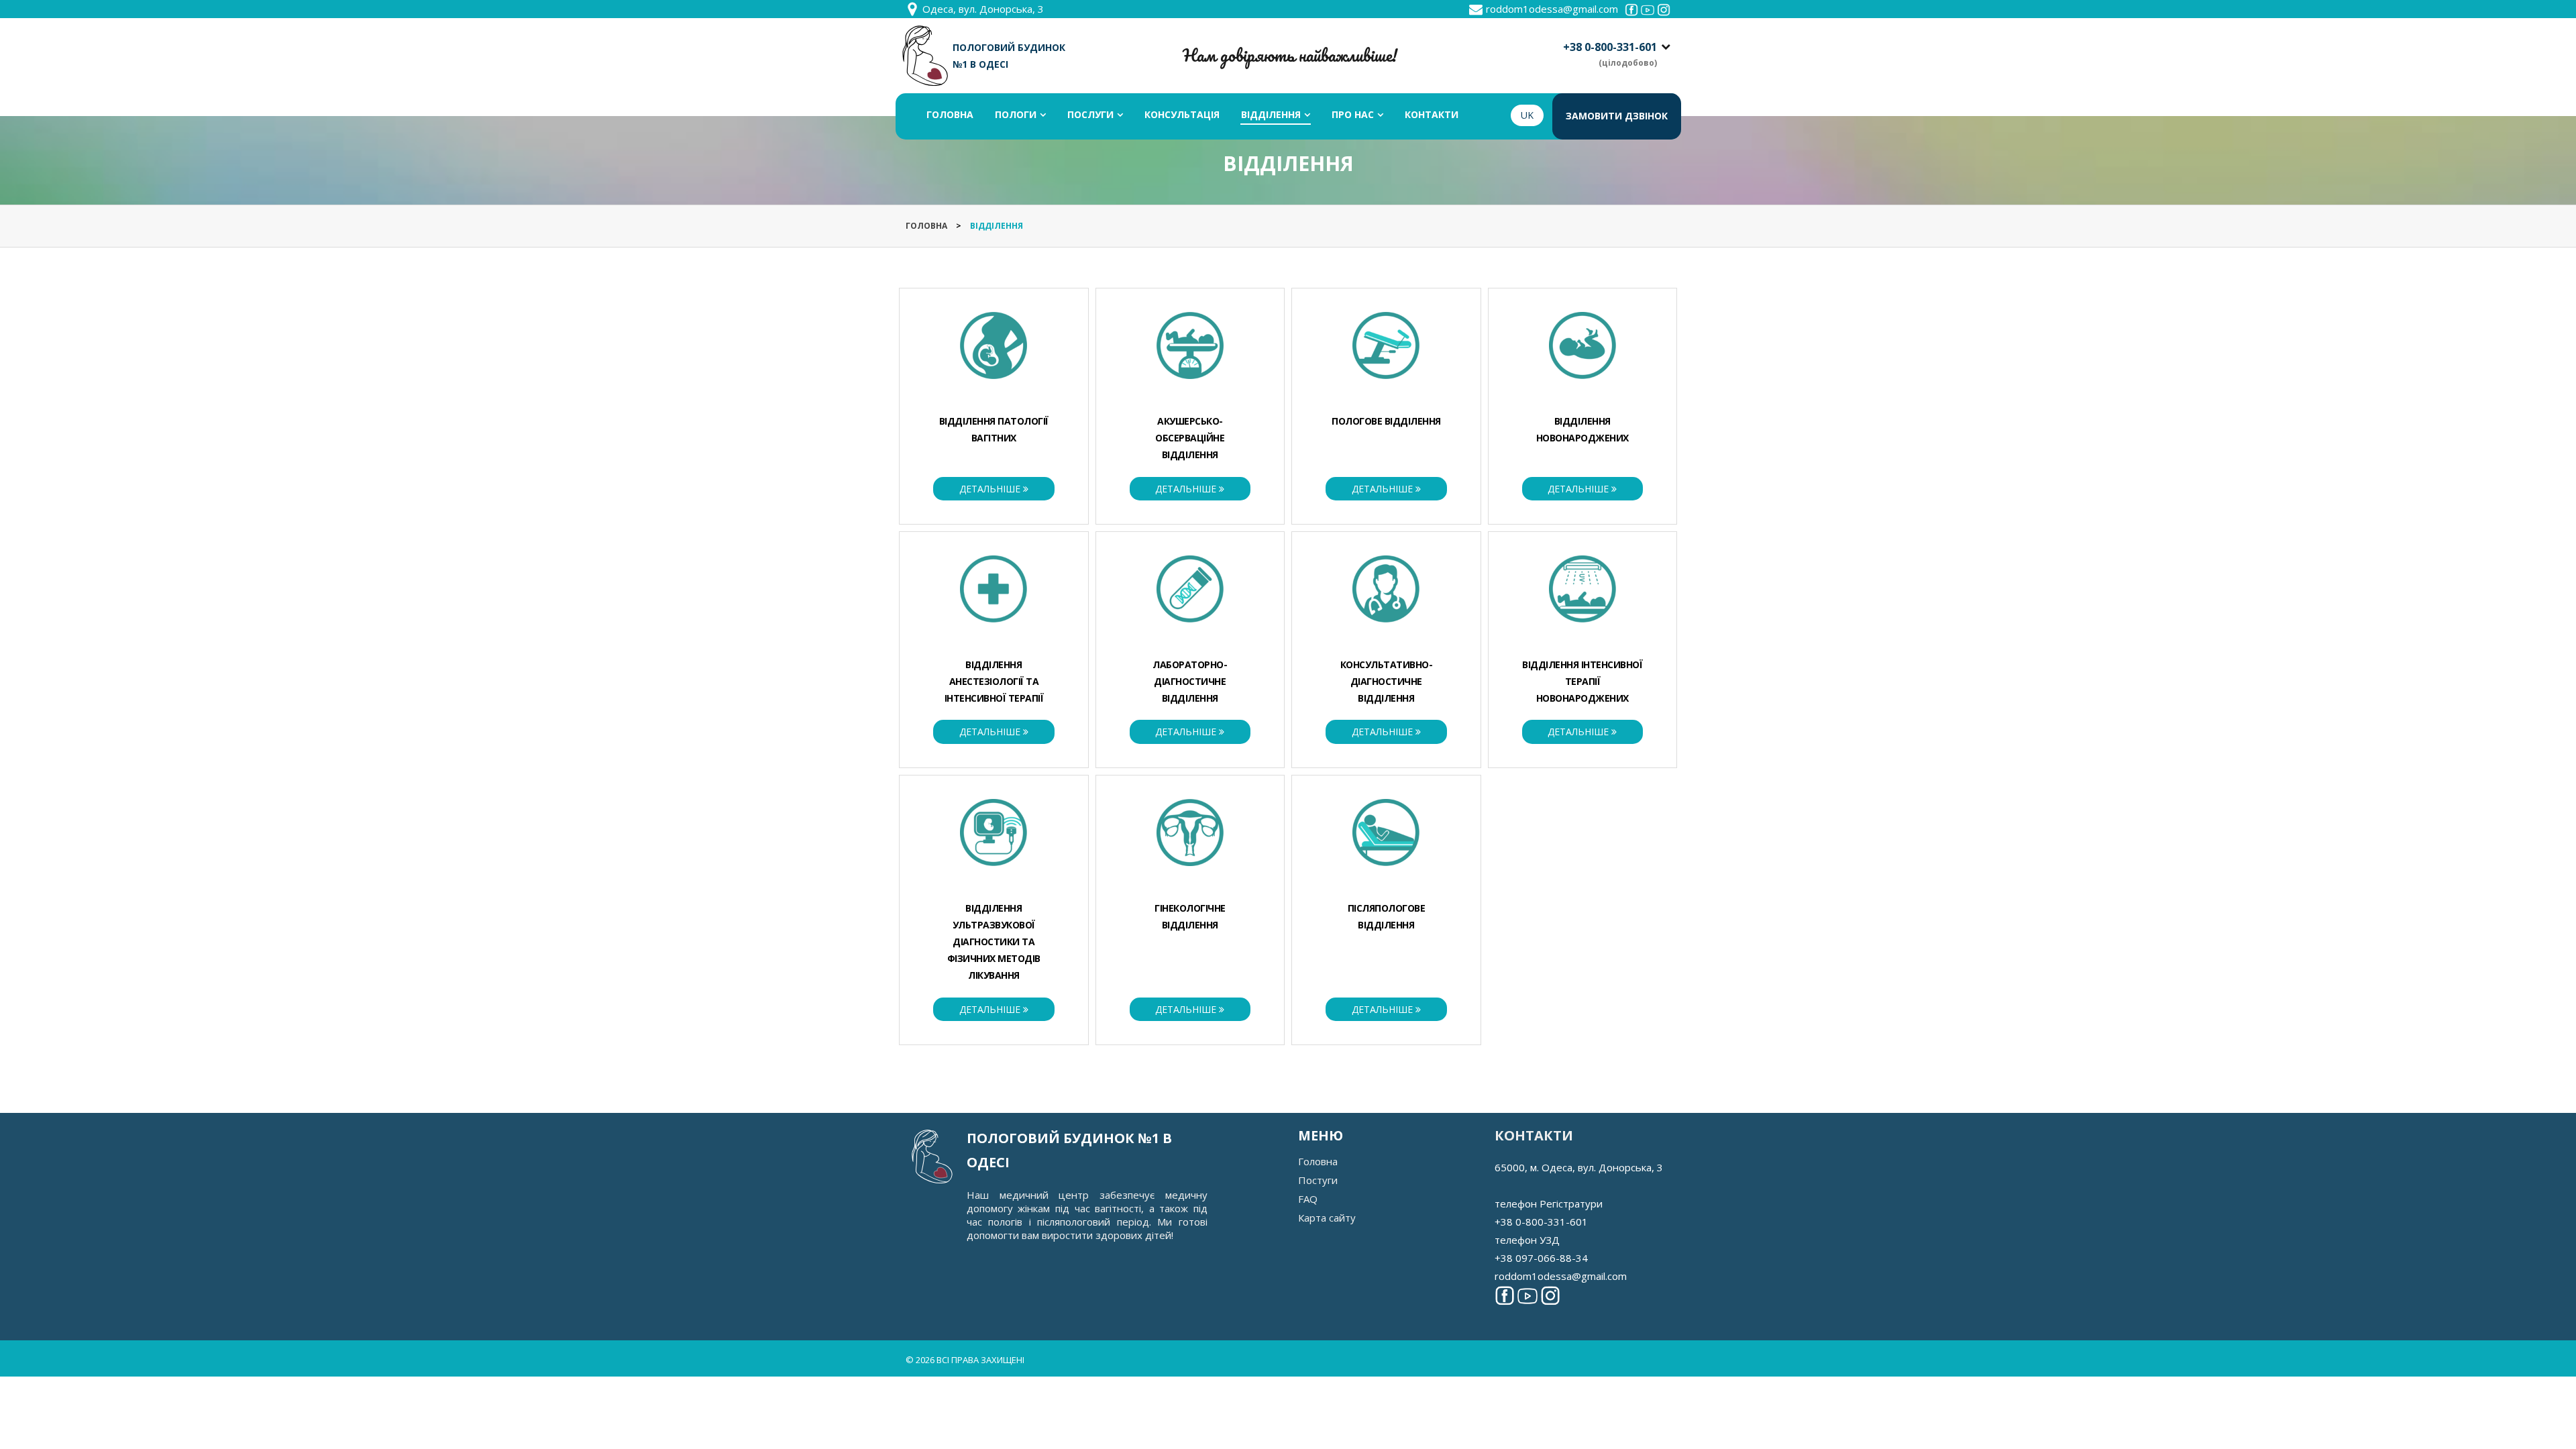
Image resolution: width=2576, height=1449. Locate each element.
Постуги (1318, 1180)
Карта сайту (1327, 1218)
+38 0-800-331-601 (1610, 47)
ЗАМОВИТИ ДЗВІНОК (1617, 116)
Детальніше (991, 489)
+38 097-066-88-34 (1541, 1258)
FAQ (1308, 1199)
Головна (1318, 1161)
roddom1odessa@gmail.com (1552, 9)
